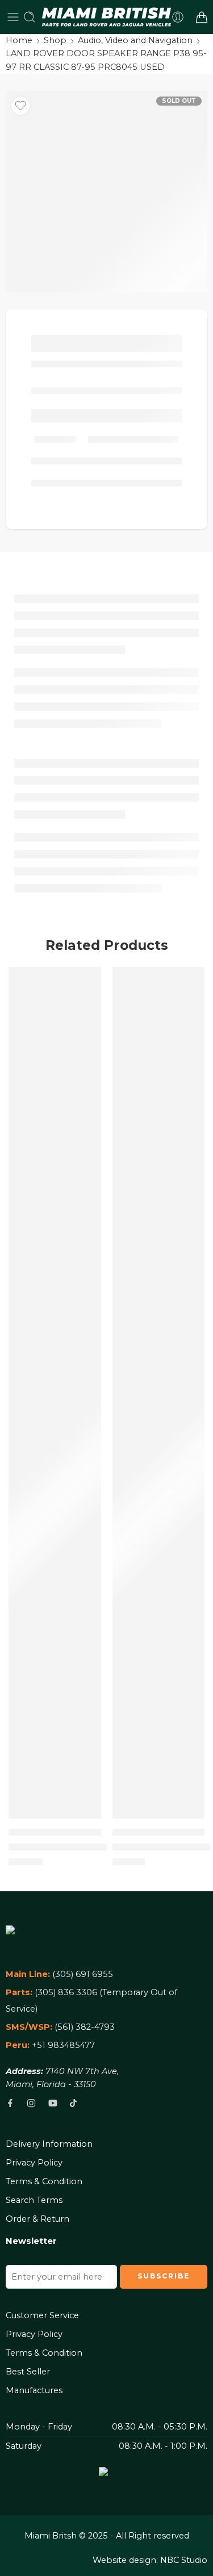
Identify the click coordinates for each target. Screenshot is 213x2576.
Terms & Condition (44, 2181)
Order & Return (37, 2219)
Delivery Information (49, 2144)
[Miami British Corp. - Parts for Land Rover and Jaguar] (106, 17)
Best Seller (28, 2372)
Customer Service (42, 2315)
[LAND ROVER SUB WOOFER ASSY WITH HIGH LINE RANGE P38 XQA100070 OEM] (159, 1393)
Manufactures (34, 2390)
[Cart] (202, 17)
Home (19, 40)
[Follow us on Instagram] (31, 2103)
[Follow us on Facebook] (10, 2103)
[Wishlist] (20, 106)
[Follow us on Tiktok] (73, 2103)
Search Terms (34, 2200)
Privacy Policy (34, 2163)
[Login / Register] (178, 17)
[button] (85, 1817)
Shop (55, 40)
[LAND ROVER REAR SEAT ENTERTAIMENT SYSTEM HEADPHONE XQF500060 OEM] (55, 1393)
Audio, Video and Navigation (135, 40)
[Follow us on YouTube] (53, 2103)
